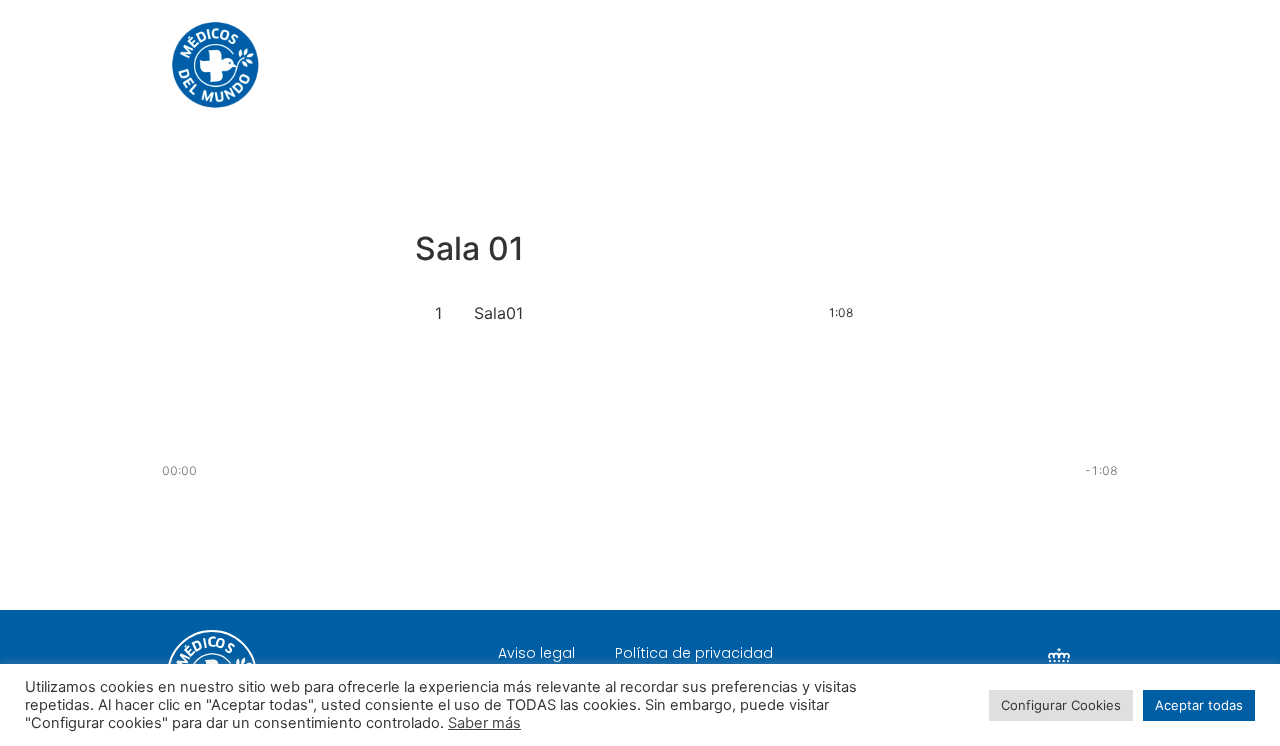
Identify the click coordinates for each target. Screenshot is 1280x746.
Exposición (645, 64)
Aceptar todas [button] (1199, 705)
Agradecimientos (986, 64)
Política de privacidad (694, 653)
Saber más (484, 723)
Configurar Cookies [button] (1061, 705)
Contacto (1131, 64)
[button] (640, 542)
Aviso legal (536, 653)
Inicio (544, 64)
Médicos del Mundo (802, 64)
